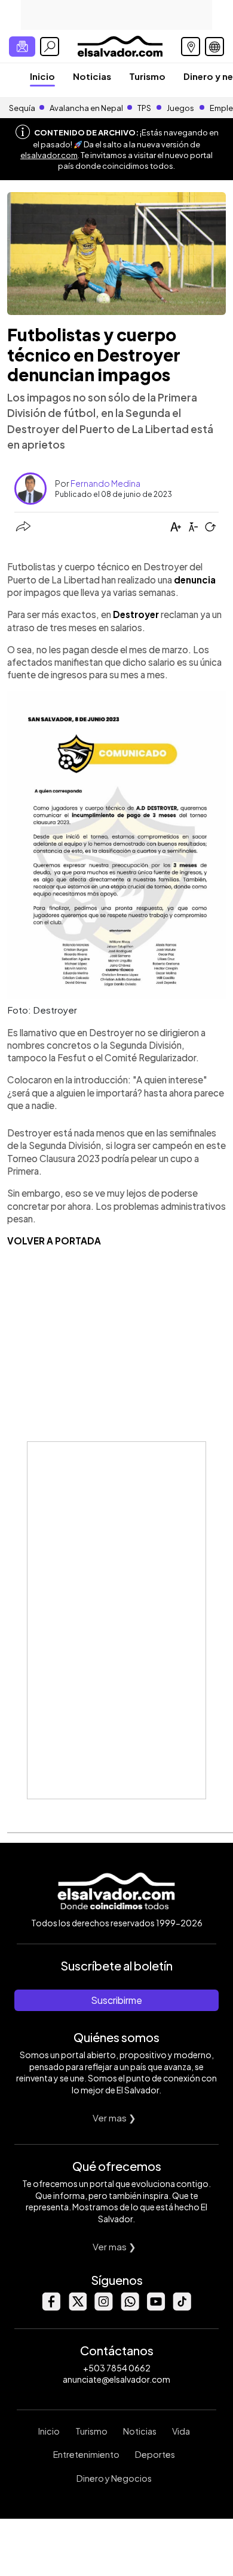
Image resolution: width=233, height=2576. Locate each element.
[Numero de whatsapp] (130, 2307)
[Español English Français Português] (214, 47)
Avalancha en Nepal (86, 108)
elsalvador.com (49, 155)
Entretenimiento (86, 2454)
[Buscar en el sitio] (50, 47)
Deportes (155, 2454)
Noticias (92, 76)
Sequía (22, 108)
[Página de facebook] (51, 2307)
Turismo (147, 76)
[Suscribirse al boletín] (22, 47)
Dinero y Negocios (114, 2478)
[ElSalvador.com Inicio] (120, 45)
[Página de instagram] (103, 2307)
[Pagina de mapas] (191, 47)
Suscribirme (116, 2000)
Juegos (180, 108)
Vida (181, 2431)
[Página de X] (77, 2307)
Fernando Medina (105, 483)
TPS (144, 108)
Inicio (42, 76)
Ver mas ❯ (114, 2118)
